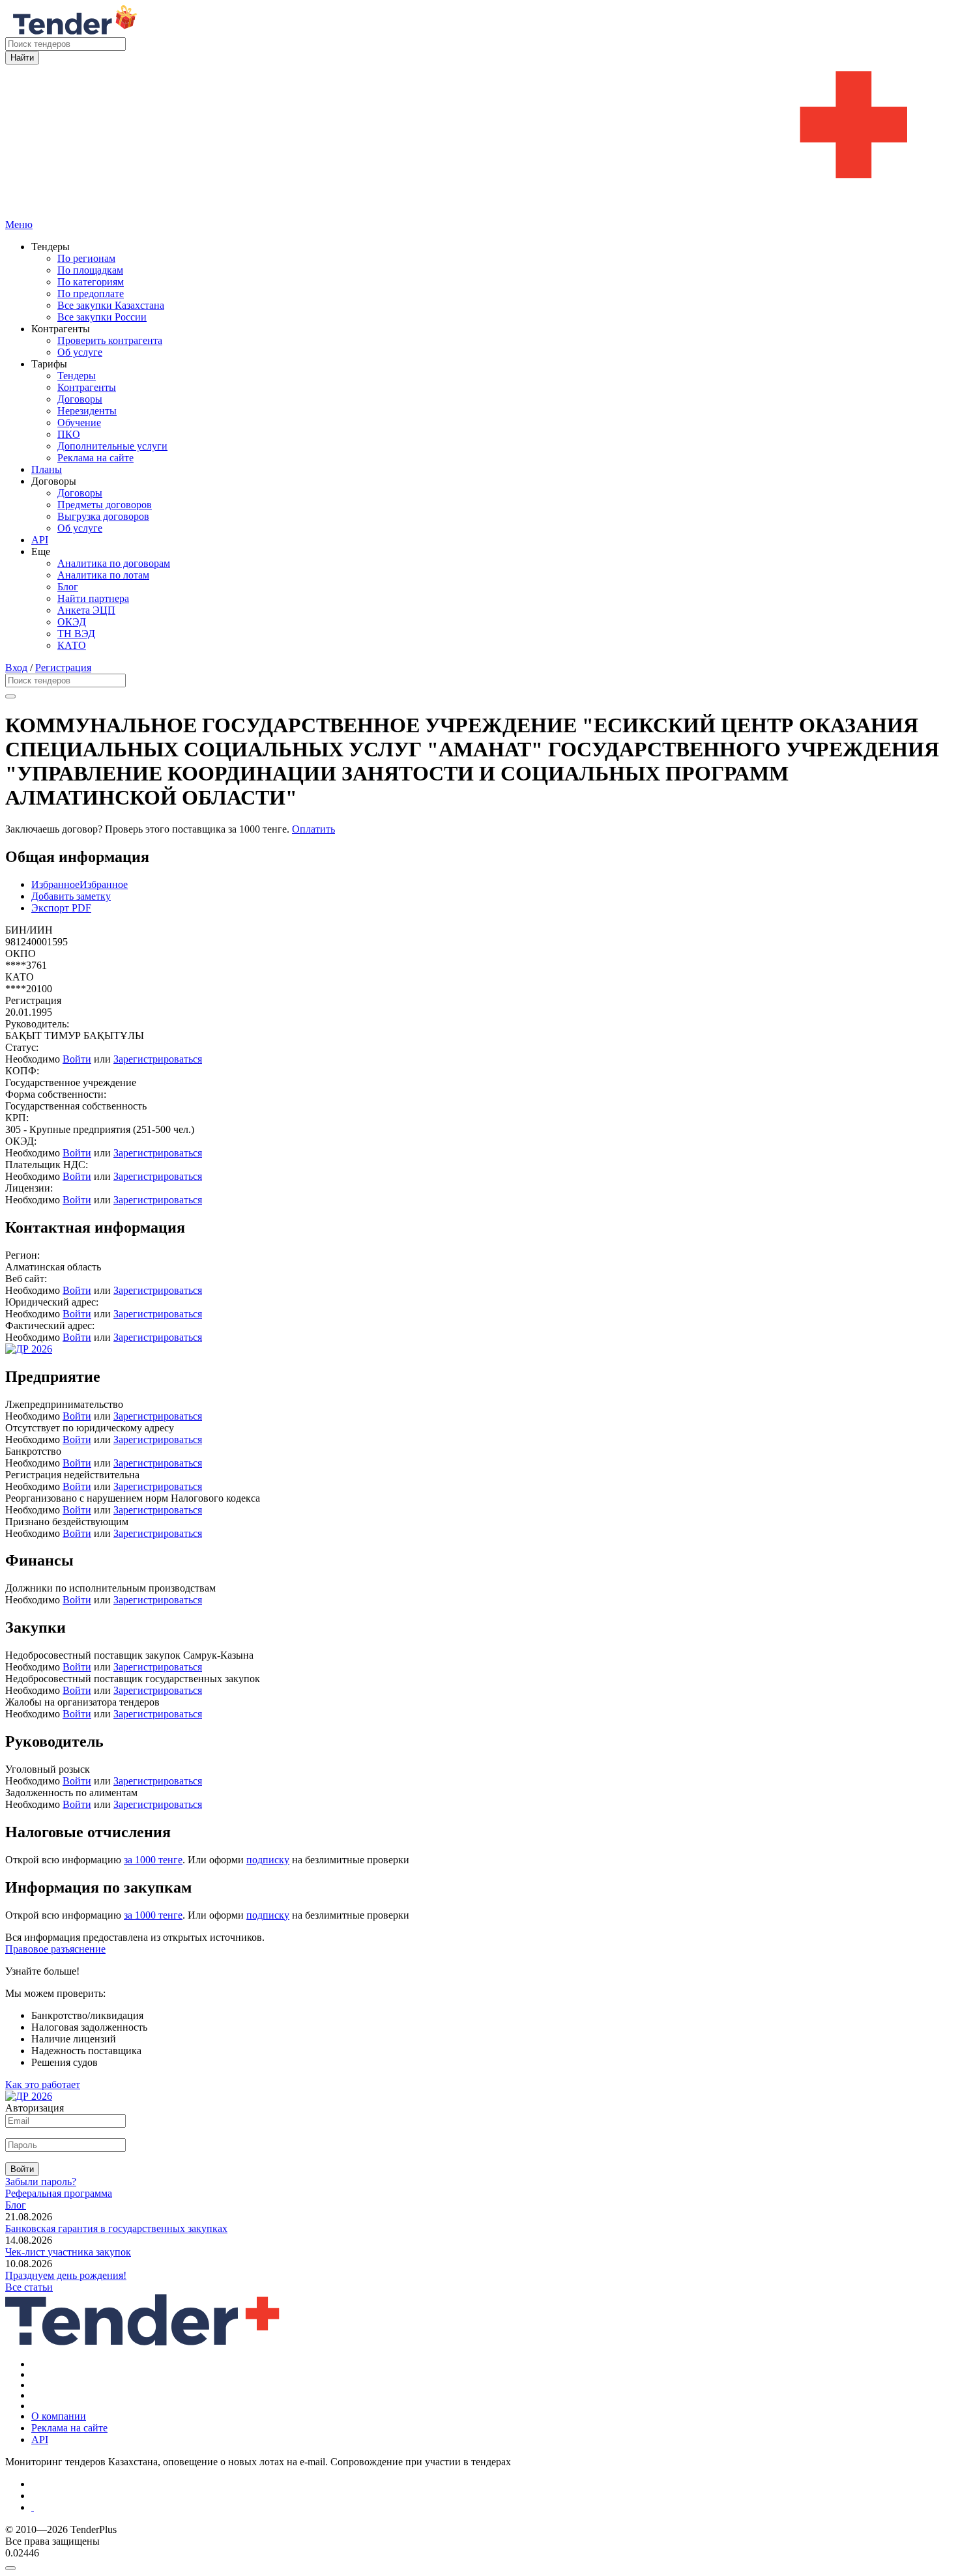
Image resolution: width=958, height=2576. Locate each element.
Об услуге (80, 352)
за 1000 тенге (153, 1860)
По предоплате (91, 293)
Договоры (80, 399)
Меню (19, 224)
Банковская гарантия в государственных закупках (116, 2228)
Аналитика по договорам (114, 563)
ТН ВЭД (76, 634)
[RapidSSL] (492, 2508)
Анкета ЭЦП (86, 610)
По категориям (91, 282)
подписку (268, 1860)
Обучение (79, 422)
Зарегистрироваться (158, 1059)
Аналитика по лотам (103, 575)
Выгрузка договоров (103, 516)
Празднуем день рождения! (66, 2275)
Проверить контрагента (110, 340)
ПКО (69, 434)
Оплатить (313, 829)
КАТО (72, 645)
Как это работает (43, 2084)
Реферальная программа (59, 2193)
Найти (22, 58)
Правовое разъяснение (55, 1949)
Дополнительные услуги (112, 446)
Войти (77, 1059)
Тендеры (77, 376)
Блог (68, 587)
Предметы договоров (105, 505)
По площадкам (90, 270)
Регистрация (63, 667)
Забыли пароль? (41, 2182)
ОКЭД (72, 622)
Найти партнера (93, 598)
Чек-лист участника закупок (68, 2252)
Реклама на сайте (95, 458)
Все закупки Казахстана (111, 305)
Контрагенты (87, 387)
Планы (47, 469)
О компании (59, 2416)
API (40, 540)
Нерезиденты (87, 411)
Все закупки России (102, 317)
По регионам (86, 258)
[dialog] (479, 2565)
